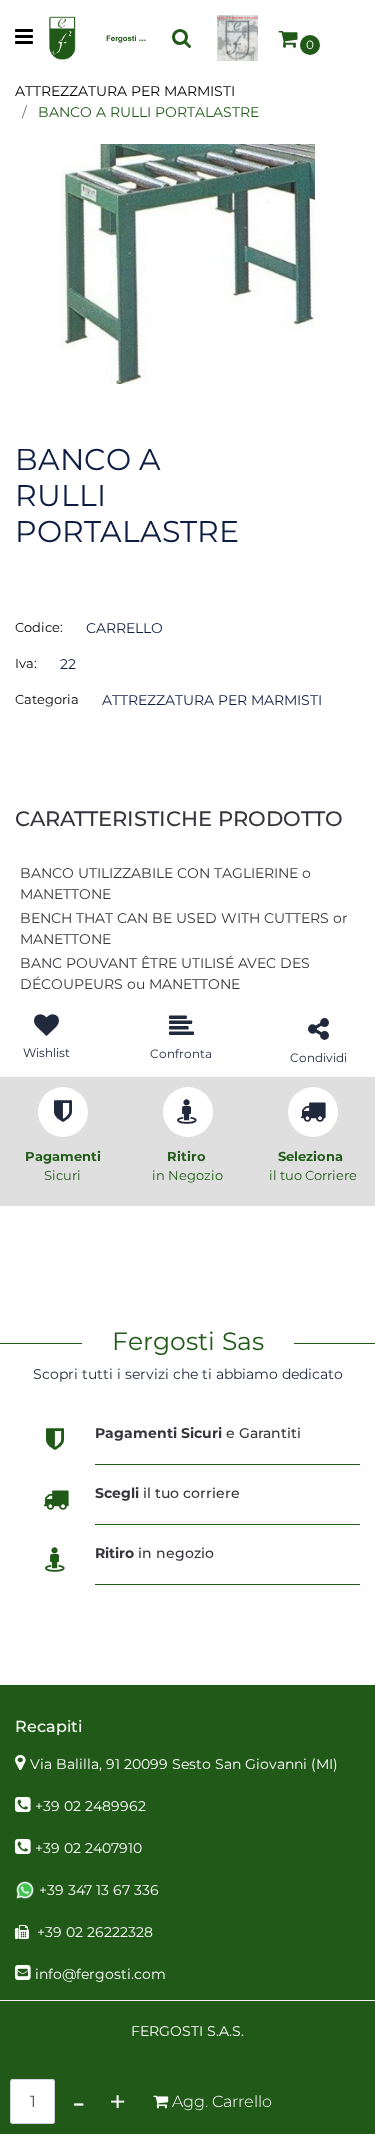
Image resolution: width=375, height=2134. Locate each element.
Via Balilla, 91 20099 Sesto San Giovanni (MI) (184, 1764)
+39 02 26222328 (95, 1932)
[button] (187, 263)
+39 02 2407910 (88, 1848)
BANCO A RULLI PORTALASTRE (148, 112)
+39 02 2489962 (90, 1806)
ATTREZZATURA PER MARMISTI (125, 91)
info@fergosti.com (100, 1974)
